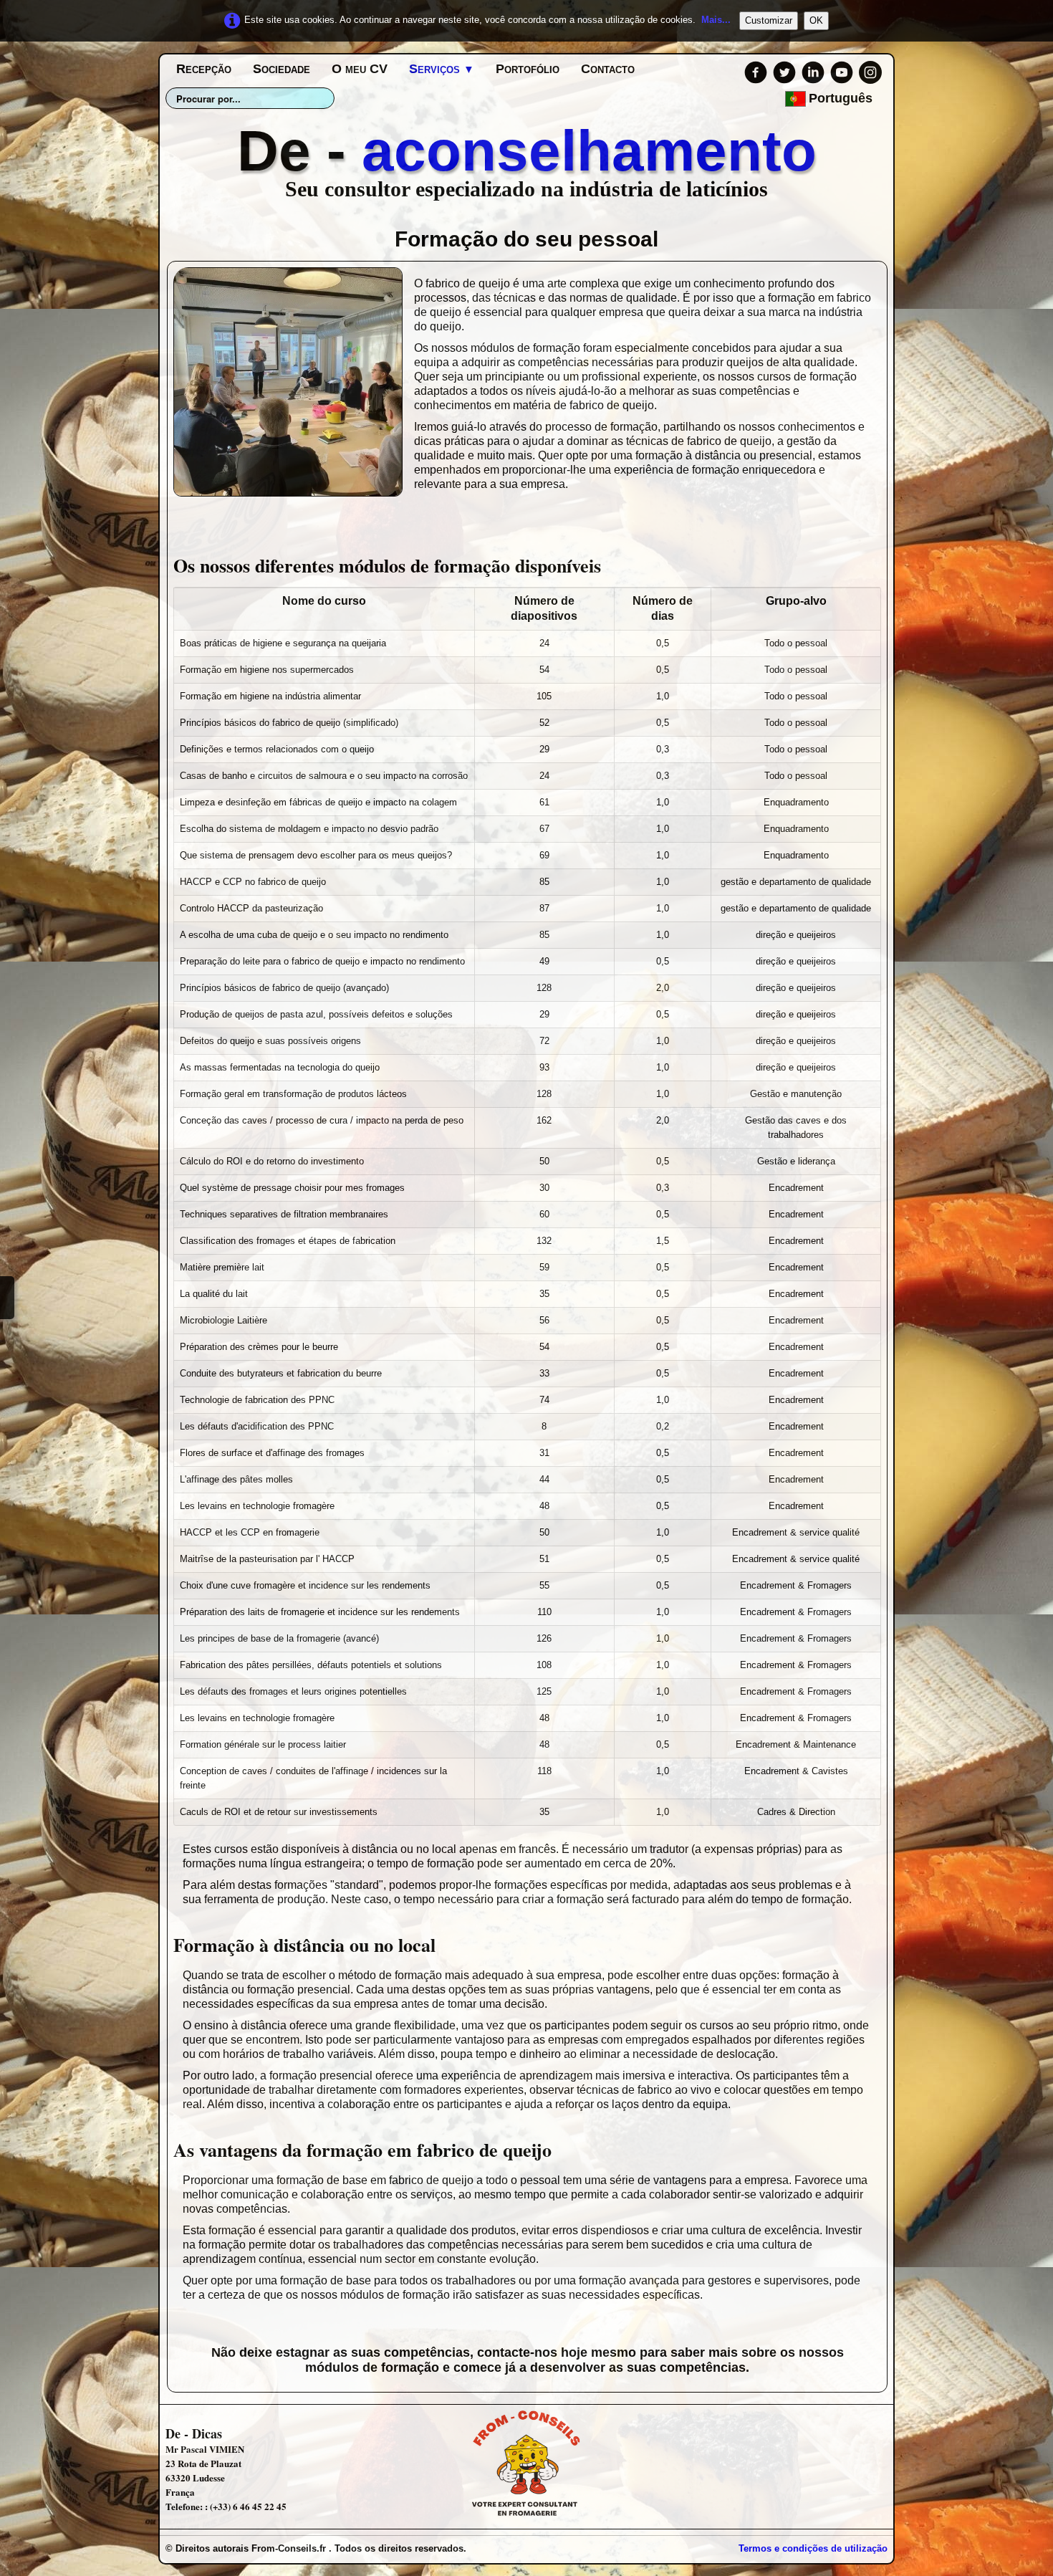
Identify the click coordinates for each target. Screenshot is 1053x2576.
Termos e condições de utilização (813, 2548)
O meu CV (360, 69)
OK (816, 20)
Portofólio (528, 69)
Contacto (608, 69)
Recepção (204, 69)
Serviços (442, 69)
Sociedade (282, 69)
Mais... (716, 20)
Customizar (769, 20)
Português (842, 98)
